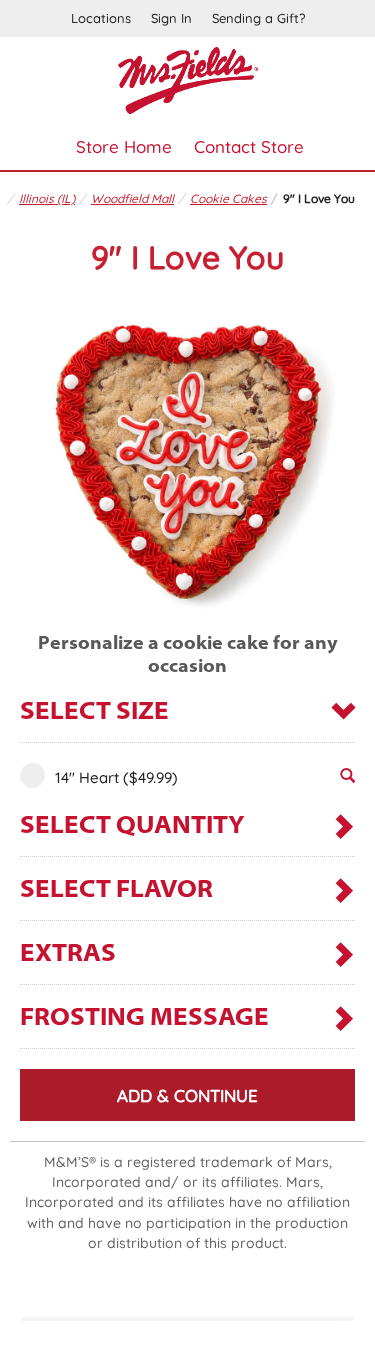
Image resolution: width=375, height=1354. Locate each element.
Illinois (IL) (47, 198)
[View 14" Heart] (347, 781)
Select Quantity (132, 826)
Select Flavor (116, 890)
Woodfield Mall (132, 198)
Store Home (124, 146)
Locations (101, 18)
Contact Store (249, 146)
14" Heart (116, 777)
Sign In (171, 18)
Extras (68, 954)
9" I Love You (319, 198)
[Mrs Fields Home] (188, 78)
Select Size (94, 712)
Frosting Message (144, 1018)
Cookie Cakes (228, 198)
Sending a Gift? (258, 18)
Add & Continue (187, 1095)
